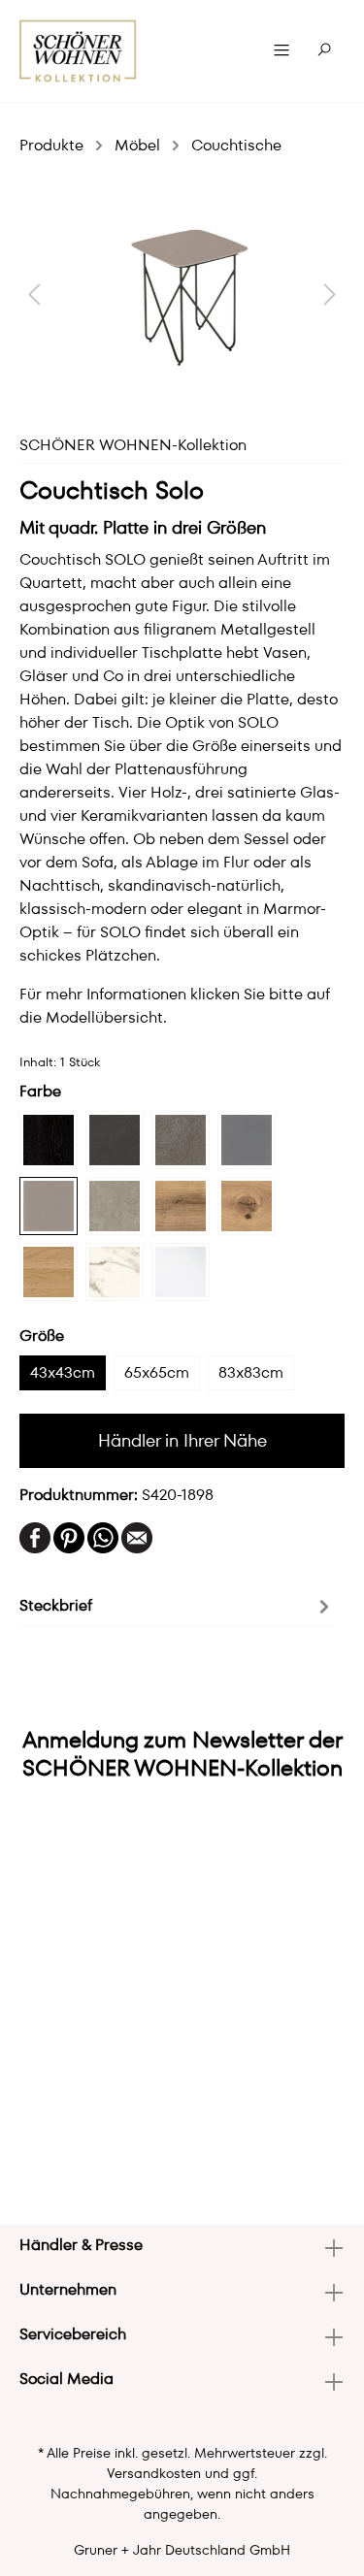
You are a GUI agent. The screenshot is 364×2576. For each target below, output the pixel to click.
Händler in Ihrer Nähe (182, 1440)
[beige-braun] (247, 1206)
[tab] (177, 1605)
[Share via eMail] (137, 1535)
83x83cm (251, 1372)
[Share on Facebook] (35, 1535)
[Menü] (281, 50)
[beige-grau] (49, 1206)
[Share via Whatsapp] (103, 1535)
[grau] (247, 1140)
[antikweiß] (115, 1272)
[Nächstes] (330, 293)
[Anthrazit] (181, 1140)
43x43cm (63, 1372)
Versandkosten (154, 2473)
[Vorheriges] (34, 293)
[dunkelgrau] (115, 1140)
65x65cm (157, 1372)
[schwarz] (49, 1140)
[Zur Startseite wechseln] (78, 51)
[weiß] (181, 1272)
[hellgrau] (115, 1206)
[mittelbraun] (181, 1206)
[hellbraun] (49, 1272)
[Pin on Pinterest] (69, 1535)
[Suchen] (324, 50)
